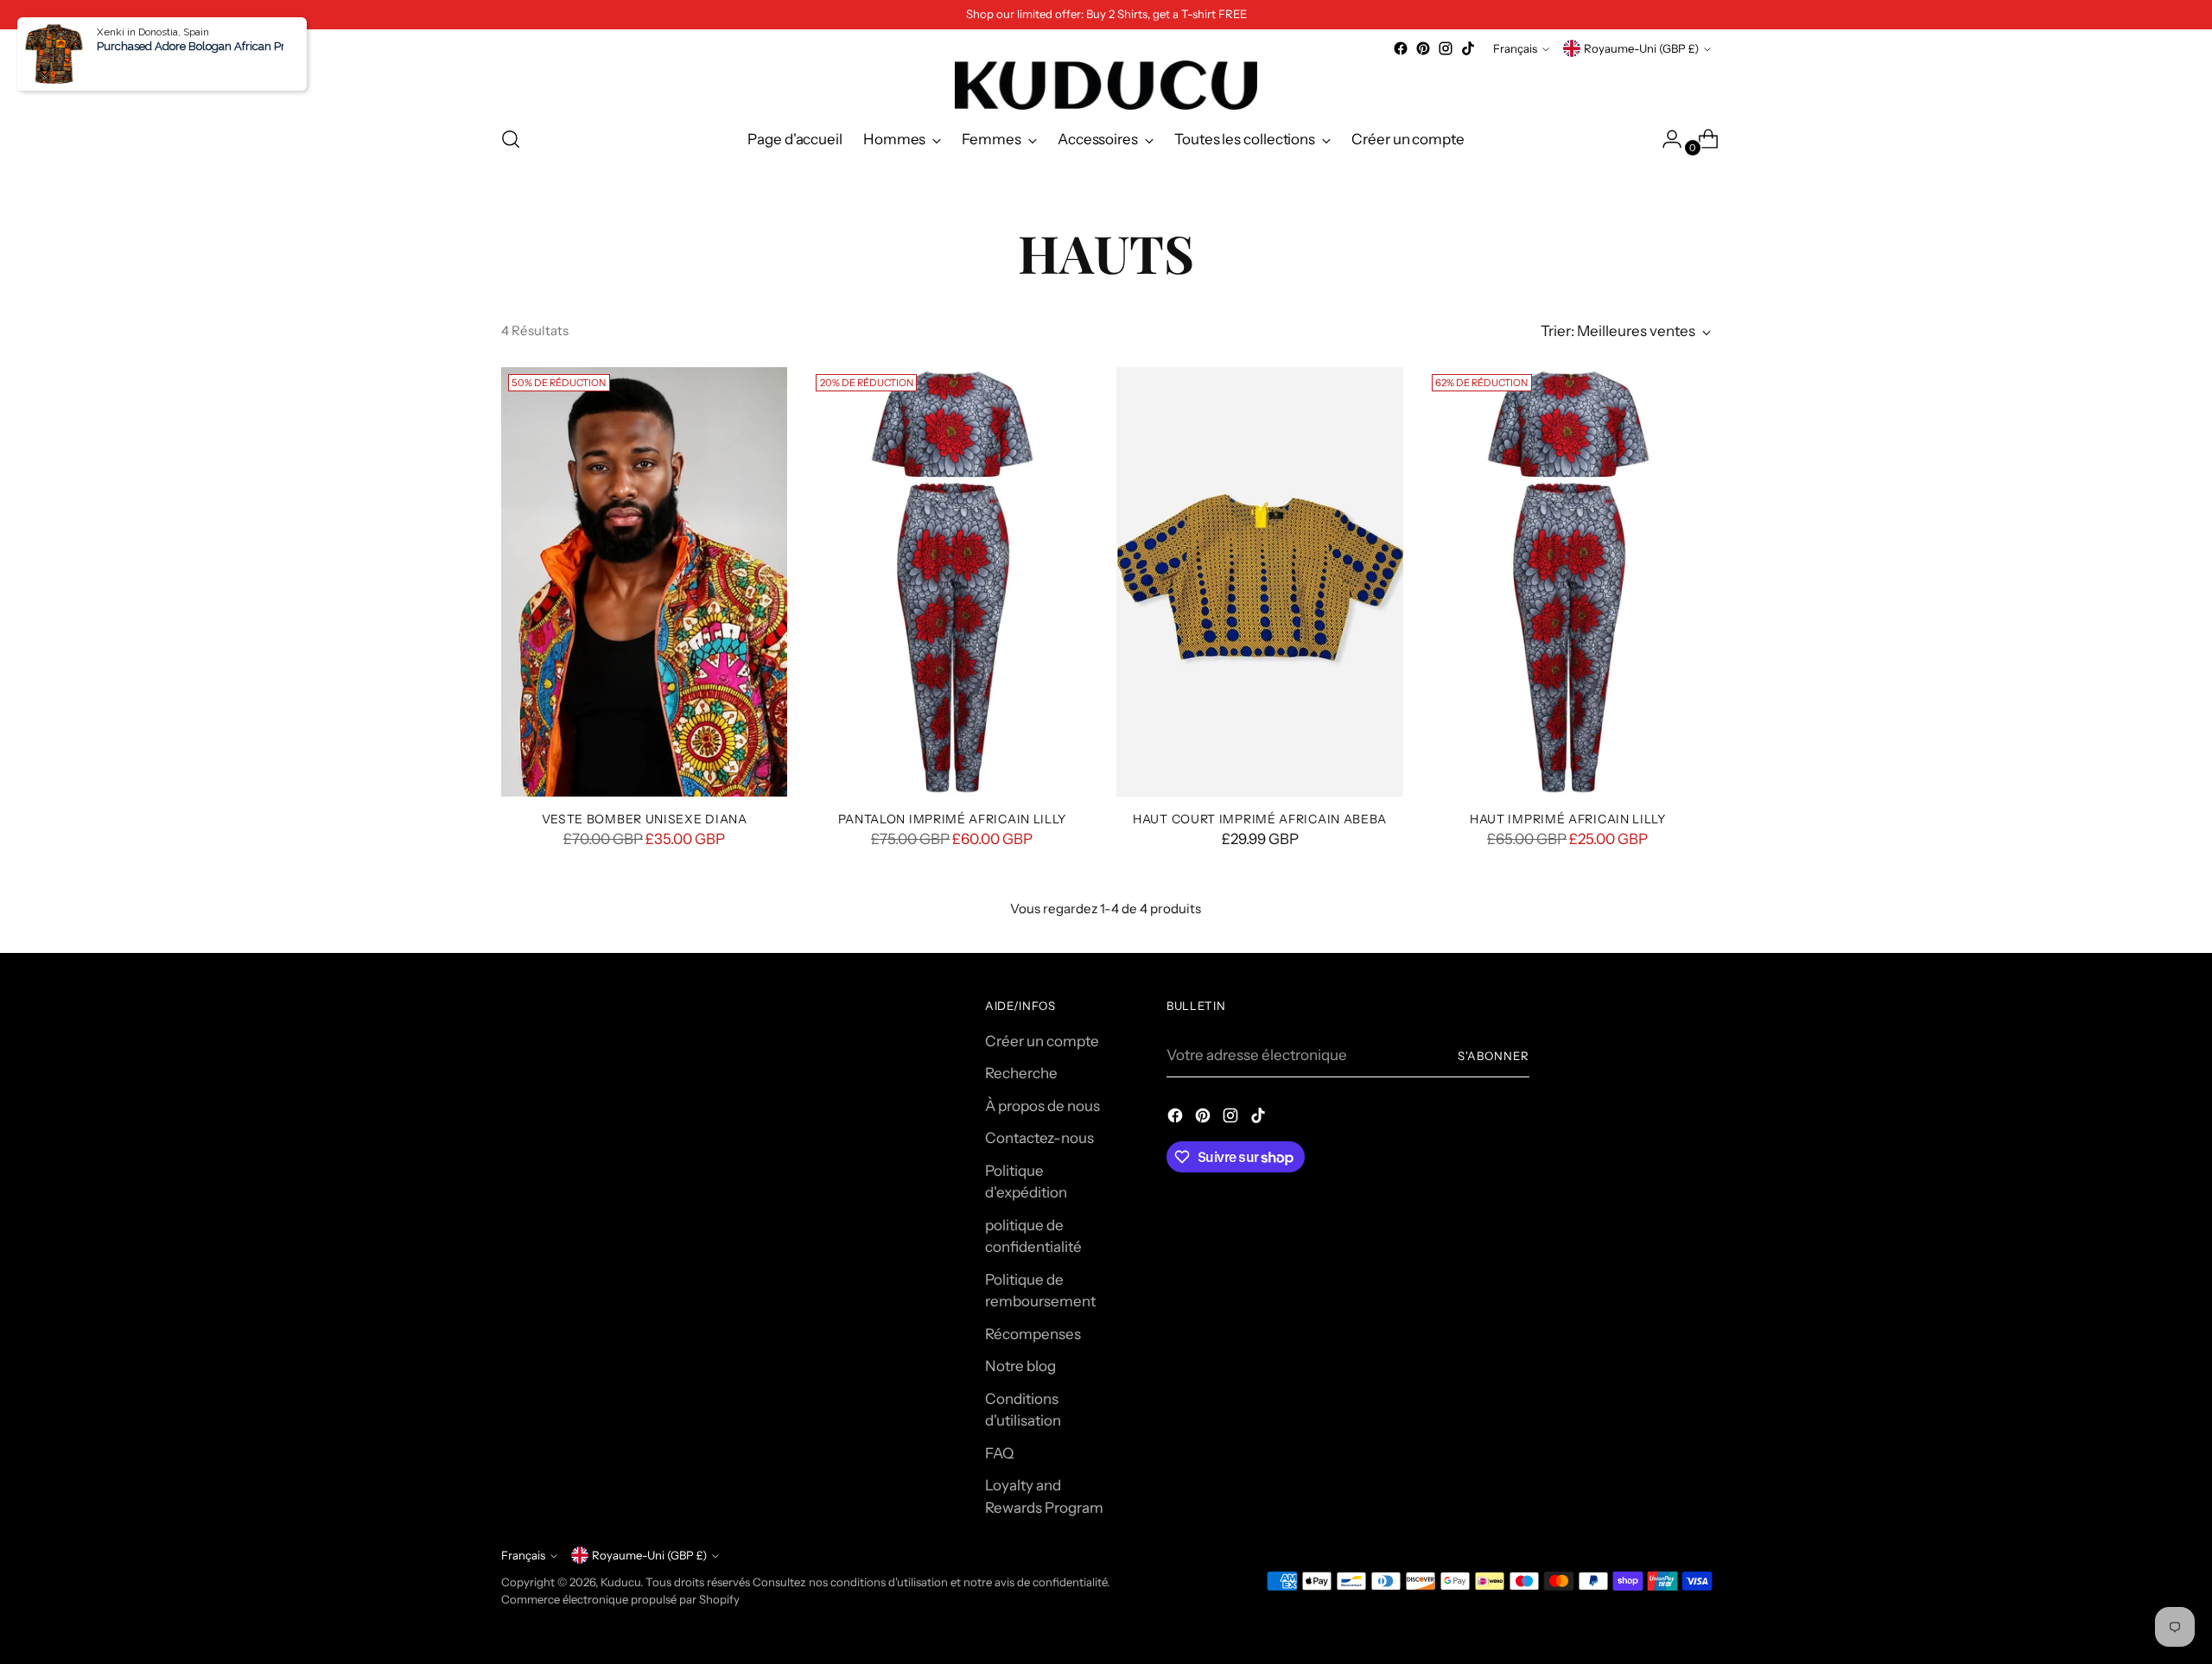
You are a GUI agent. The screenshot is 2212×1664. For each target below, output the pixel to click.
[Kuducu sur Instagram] (1446, 48)
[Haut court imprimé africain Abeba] (1259, 582)
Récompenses (1033, 1334)
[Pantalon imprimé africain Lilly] (952, 582)
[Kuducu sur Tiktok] (1468, 48)
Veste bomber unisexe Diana (645, 819)
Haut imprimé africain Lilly (1568, 819)
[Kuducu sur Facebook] (1401, 48)
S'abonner (1494, 1056)
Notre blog (1020, 1366)
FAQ (999, 1453)
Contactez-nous (1039, 1138)
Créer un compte (1042, 1041)
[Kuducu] (1106, 85)
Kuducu (620, 1582)
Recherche (1021, 1073)
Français (1515, 48)
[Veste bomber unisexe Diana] (644, 582)
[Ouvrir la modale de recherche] (511, 139)
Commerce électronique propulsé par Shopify (620, 1599)
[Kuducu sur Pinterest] (1423, 48)
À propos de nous (1042, 1106)
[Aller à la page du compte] (1665, 139)
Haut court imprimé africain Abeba (1260, 819)
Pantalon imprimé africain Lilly (953, 819)
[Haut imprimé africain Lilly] (1568, 582)
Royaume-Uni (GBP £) (1641, 48)
